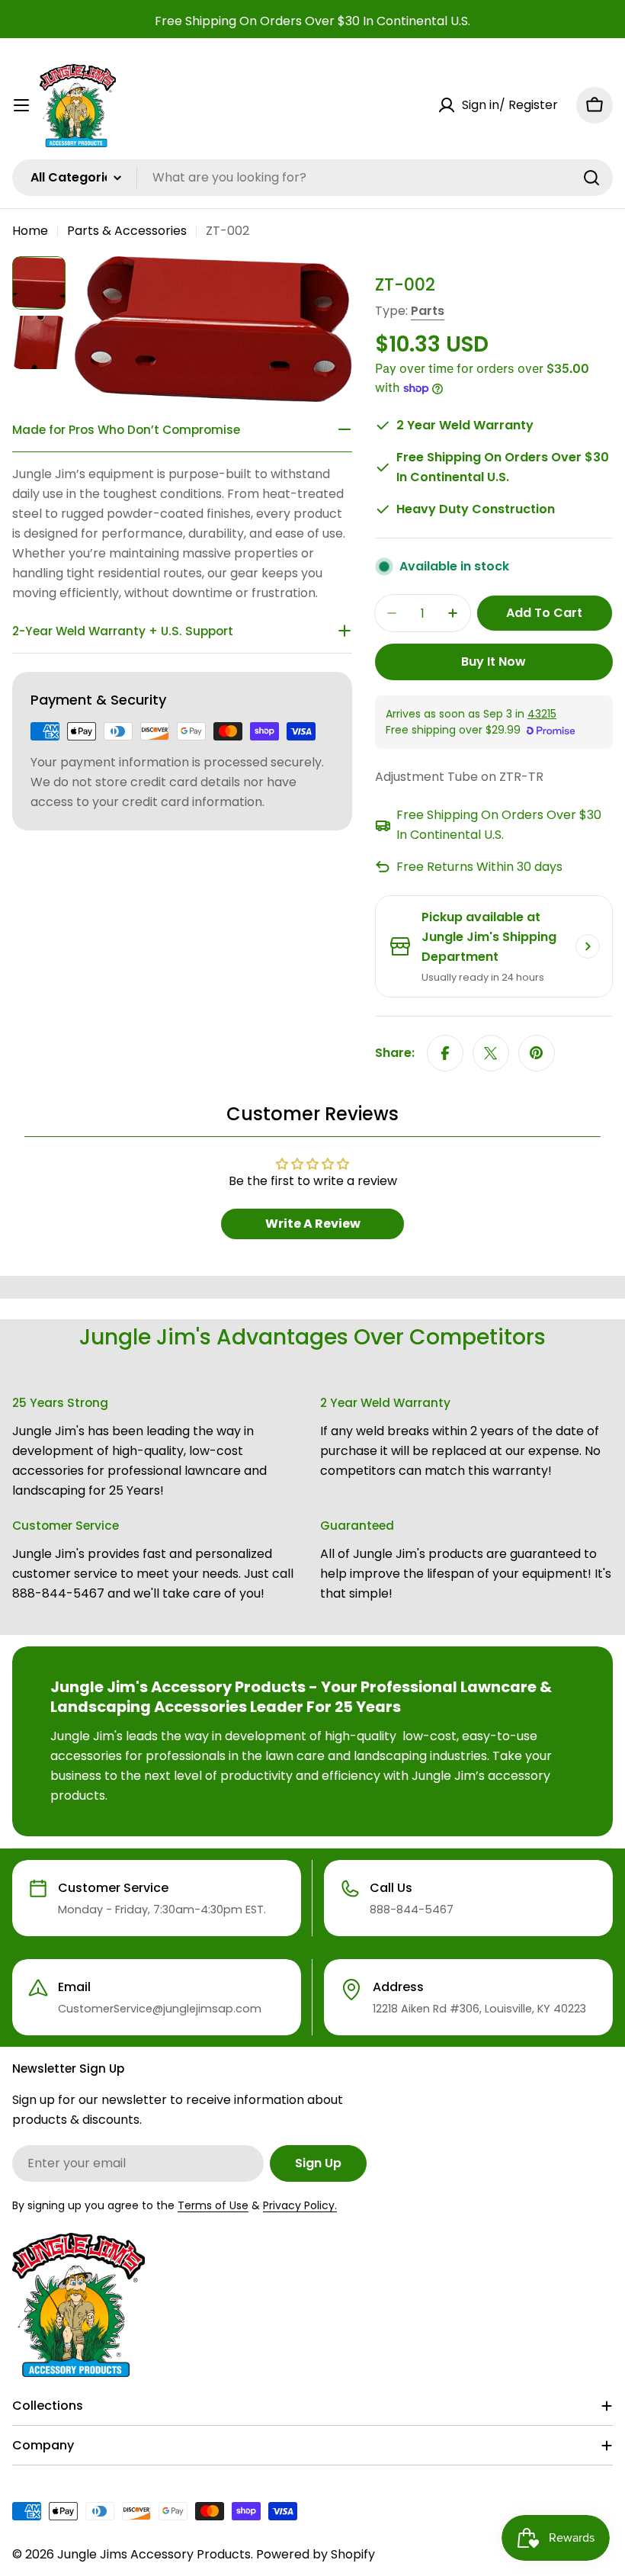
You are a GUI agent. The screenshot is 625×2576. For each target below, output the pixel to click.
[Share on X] (491, 1053)
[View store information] (588, 946)
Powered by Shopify (316, 2554)
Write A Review (313, 1224)
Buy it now (494, 662)
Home (30, 231)
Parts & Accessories (127, 231)
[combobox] (312, 178)
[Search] (591, 178)
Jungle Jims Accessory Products (154, 2554)
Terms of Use (213, 2205)
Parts (428, 311)
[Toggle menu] (21, 105)
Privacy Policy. (300, 2205)
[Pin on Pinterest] (537, 1053)
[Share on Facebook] (445, 1053)
